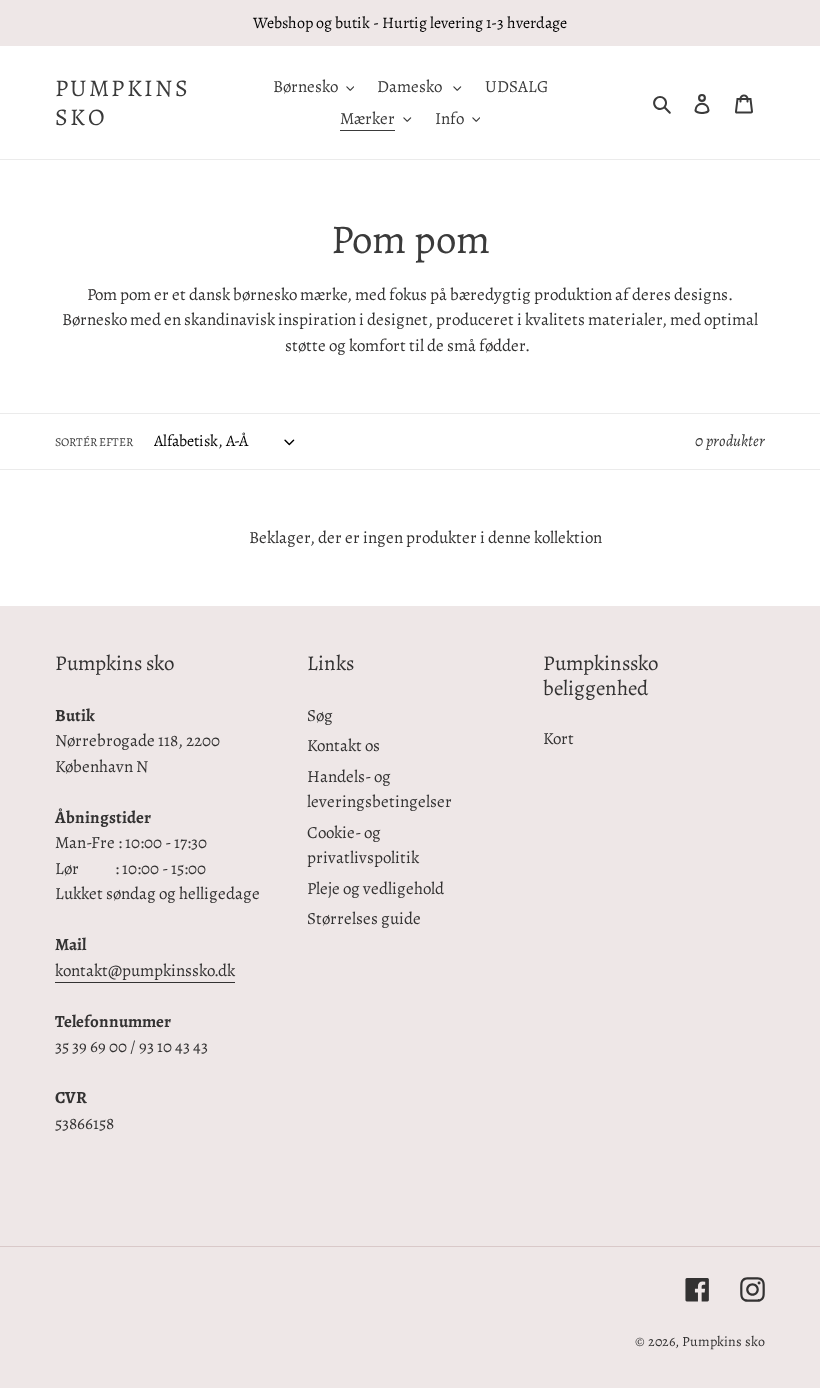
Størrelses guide (364, 918)
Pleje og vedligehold (375, 888)
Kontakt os (343, 745)
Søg (320, 715)
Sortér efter (94, 442)
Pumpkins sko (122, 103)
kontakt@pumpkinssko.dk (145, 970)
